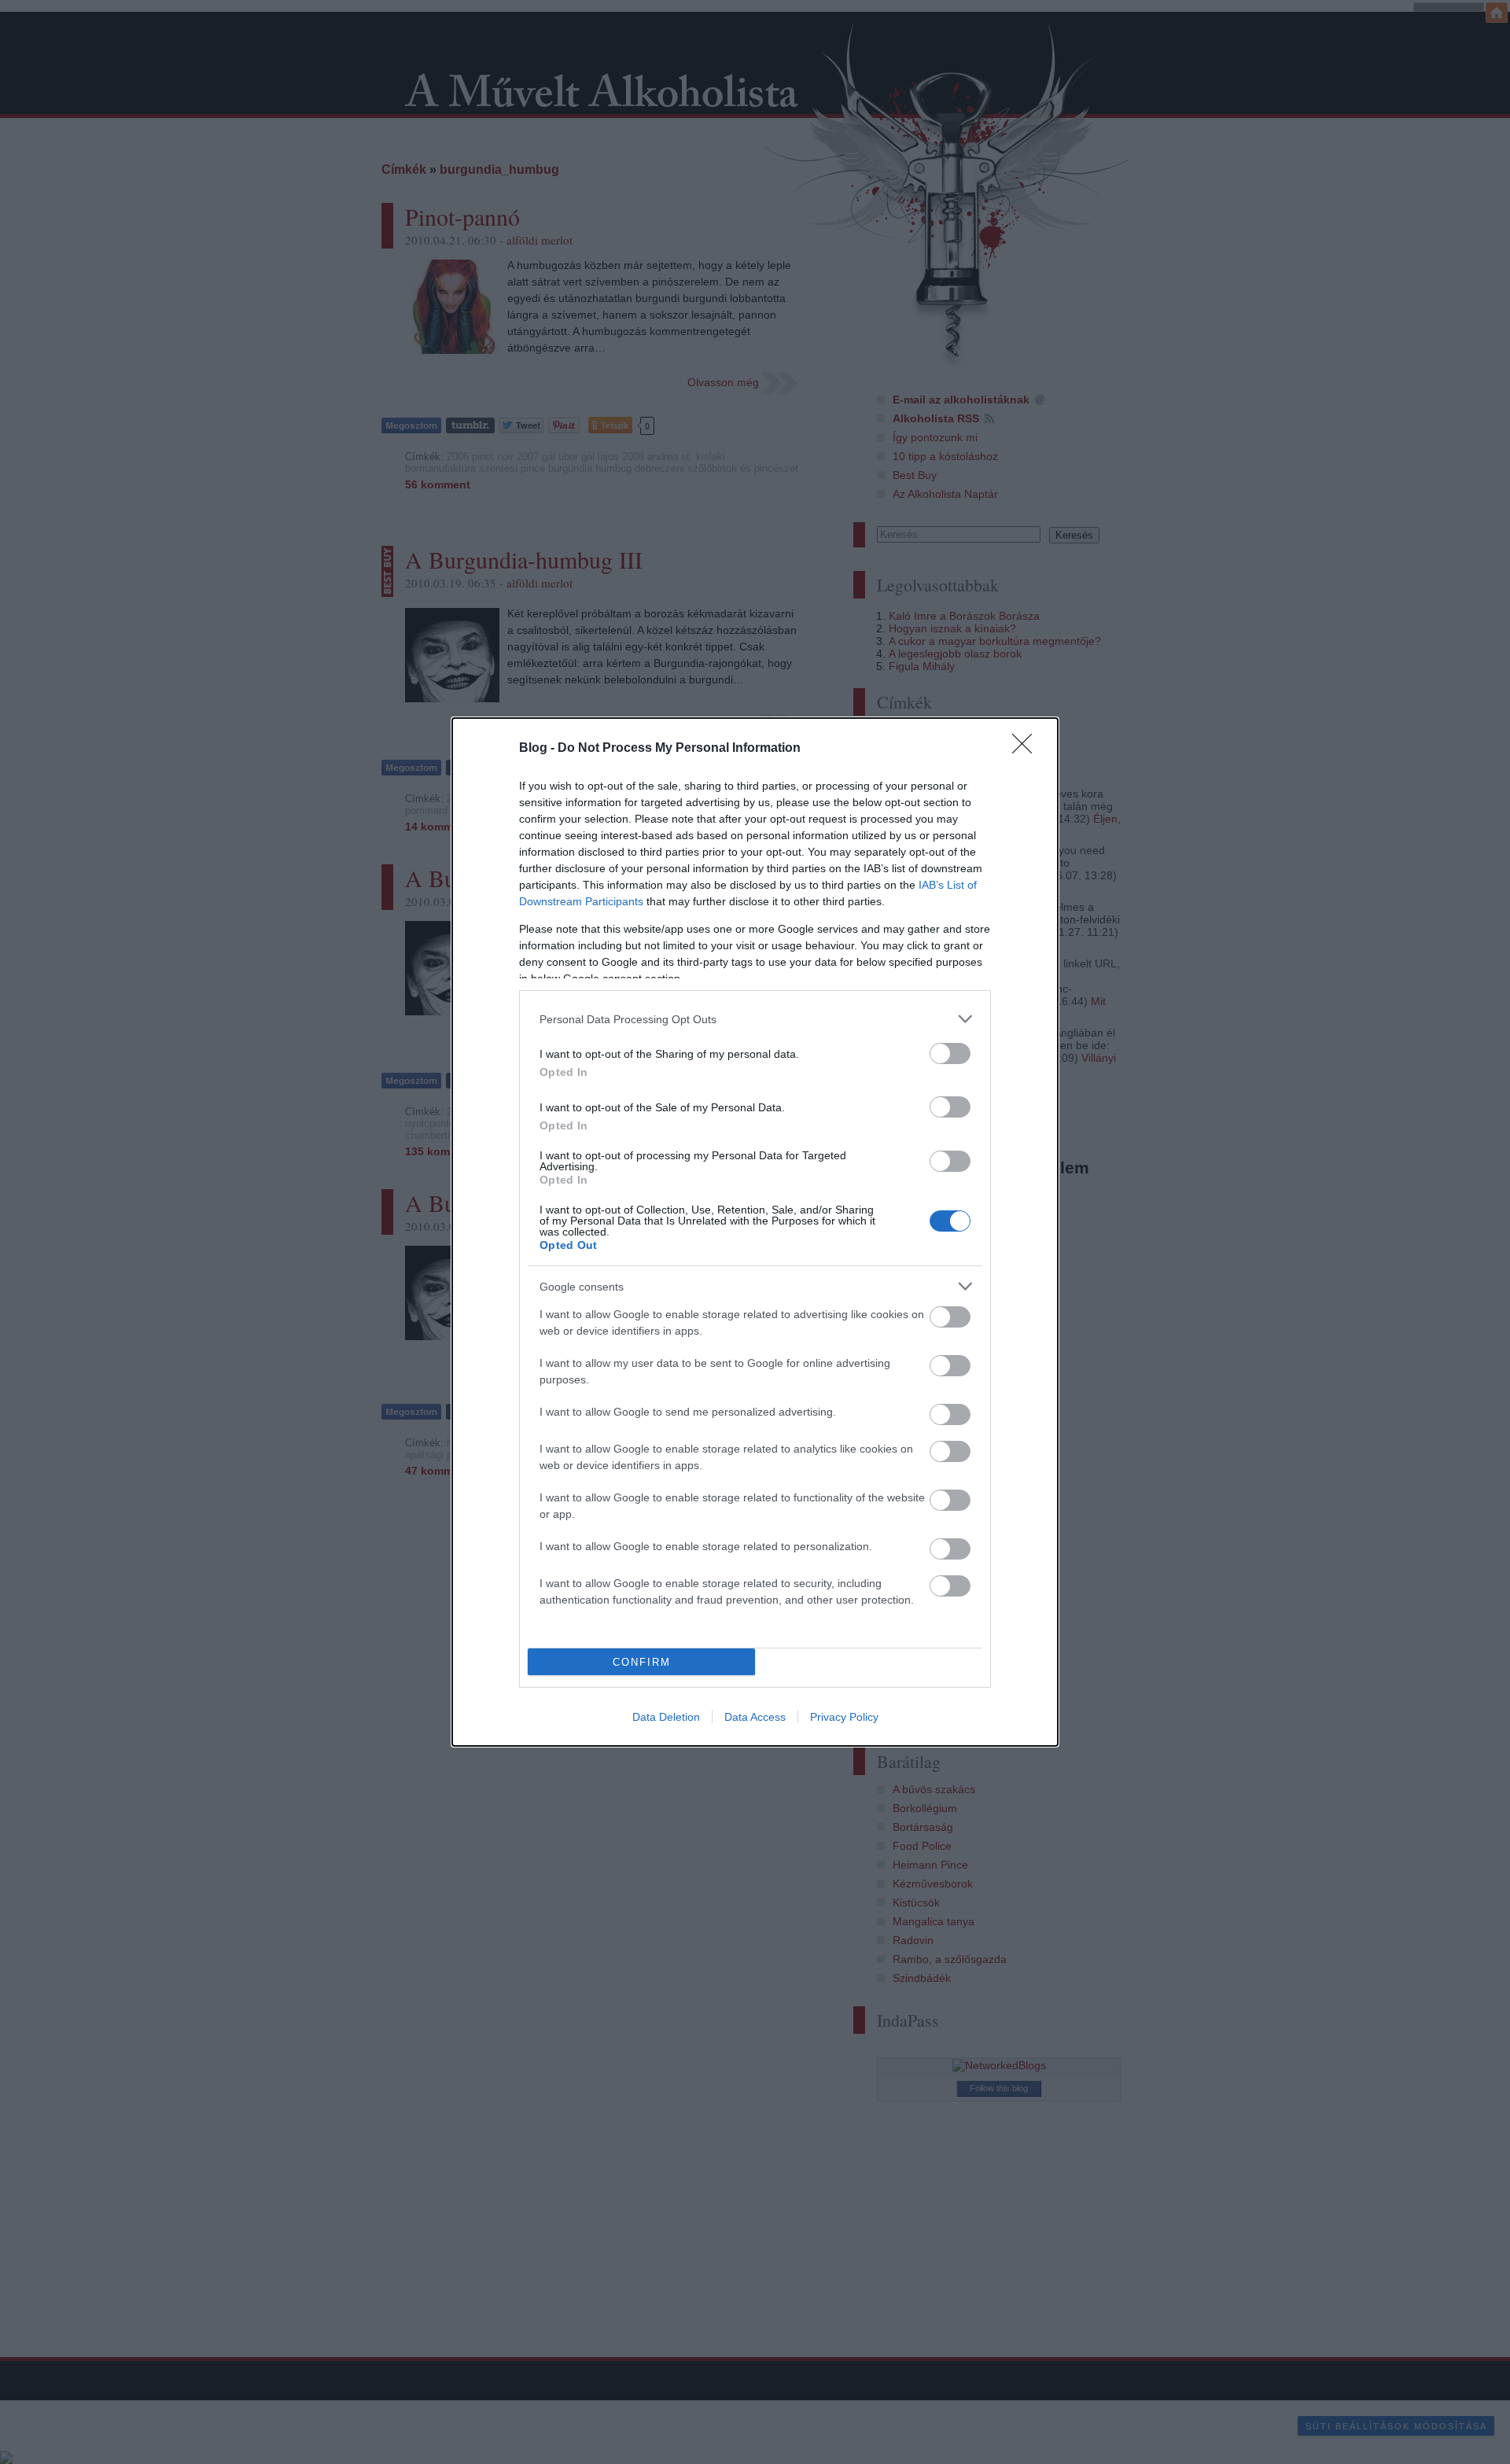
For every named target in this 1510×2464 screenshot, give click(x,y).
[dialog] (755, 1232)
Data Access (755, 1717)
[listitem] (755, 1019)
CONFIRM (642, 1662)
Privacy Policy (844, 1717)
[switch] (950, 1053)
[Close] (1027, 749)
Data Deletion (666, 1717)
